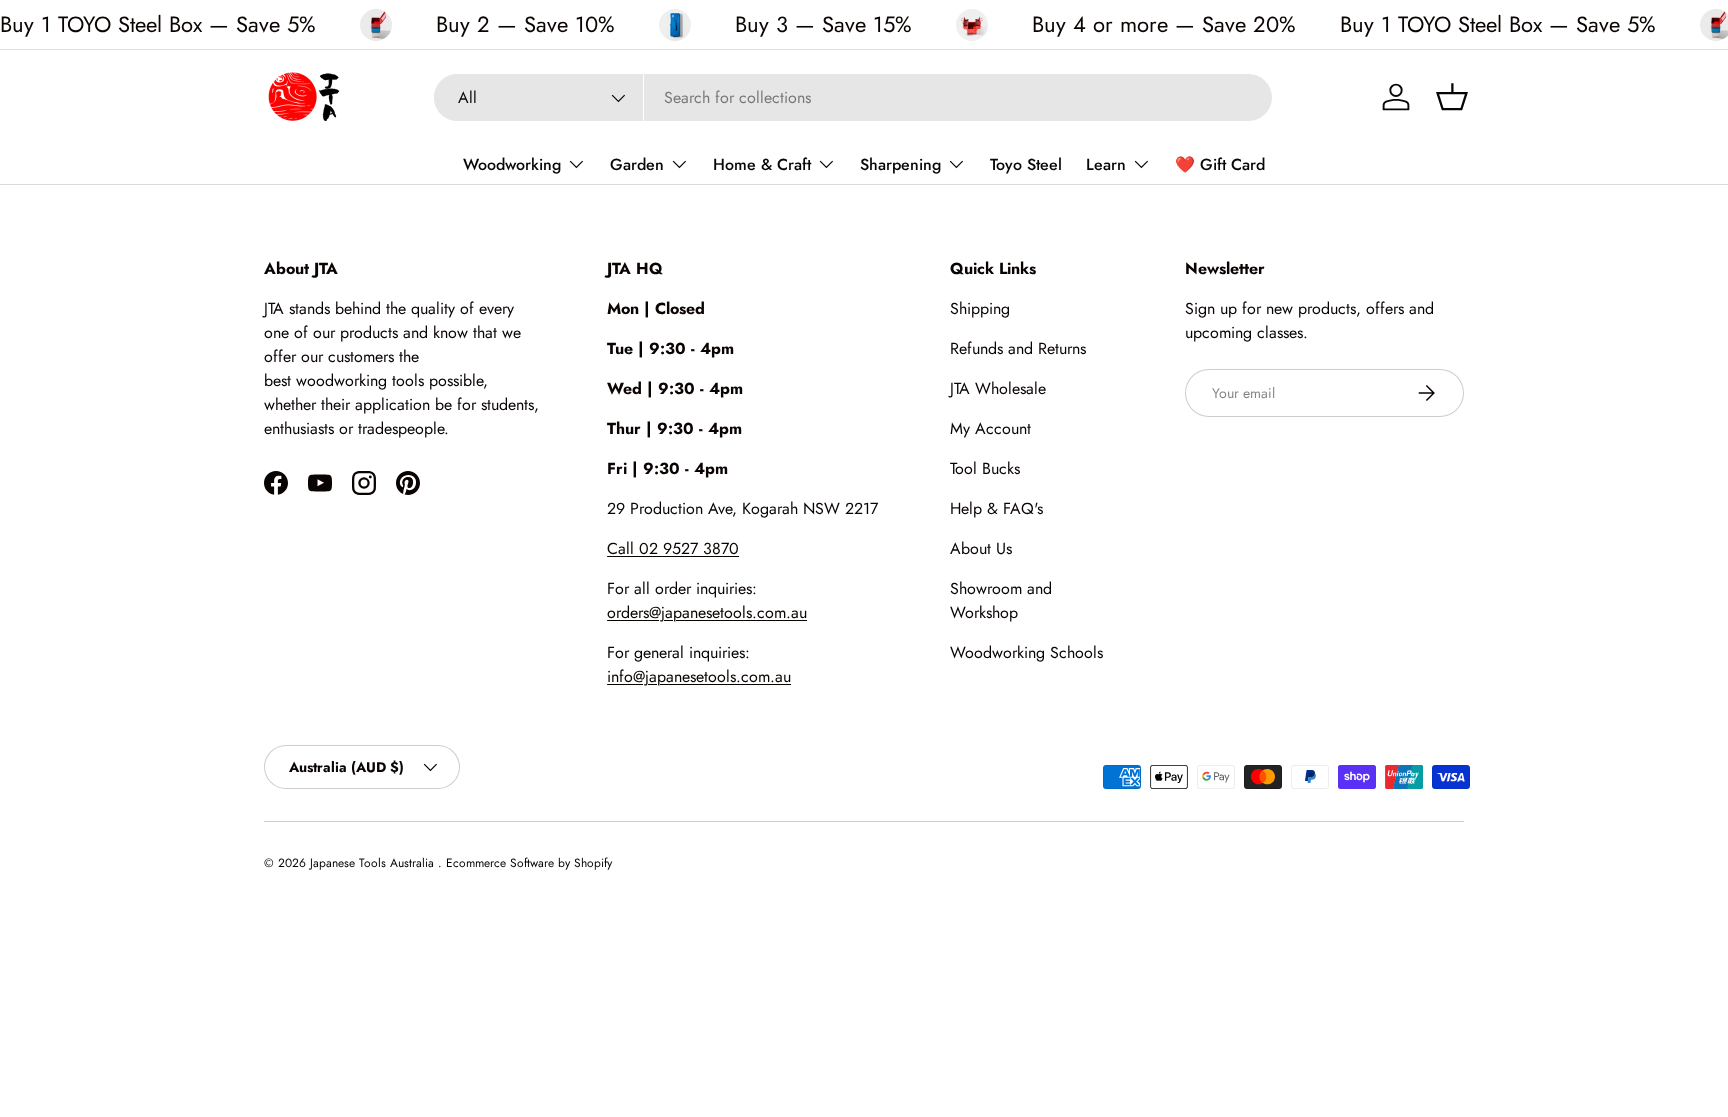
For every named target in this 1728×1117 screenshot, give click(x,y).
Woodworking (512, 164)
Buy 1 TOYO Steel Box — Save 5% (158, 24)
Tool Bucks (985, 468)
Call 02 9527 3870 (673, 548)
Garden (637, 164)
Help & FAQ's (996, 508)
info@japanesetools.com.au (699, 676)
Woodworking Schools (1026, 652)
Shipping (980, 308)
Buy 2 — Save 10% (525, 24)
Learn (1106, 164)
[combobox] (853, 97)
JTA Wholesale (998, 388)
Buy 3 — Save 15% (823, 24)
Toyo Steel (1026, 164)
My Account (990, 428)
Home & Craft (762, 164)
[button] (1452, 97)
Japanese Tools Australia (374, 863)
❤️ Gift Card (1220, 164)
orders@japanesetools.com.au (707, 612)
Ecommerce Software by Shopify (529, 863)
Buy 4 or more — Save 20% (1164, 24)
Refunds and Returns (1018, 348)
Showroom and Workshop (1001, 600)
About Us (981, 548)
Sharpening (900, 164)
